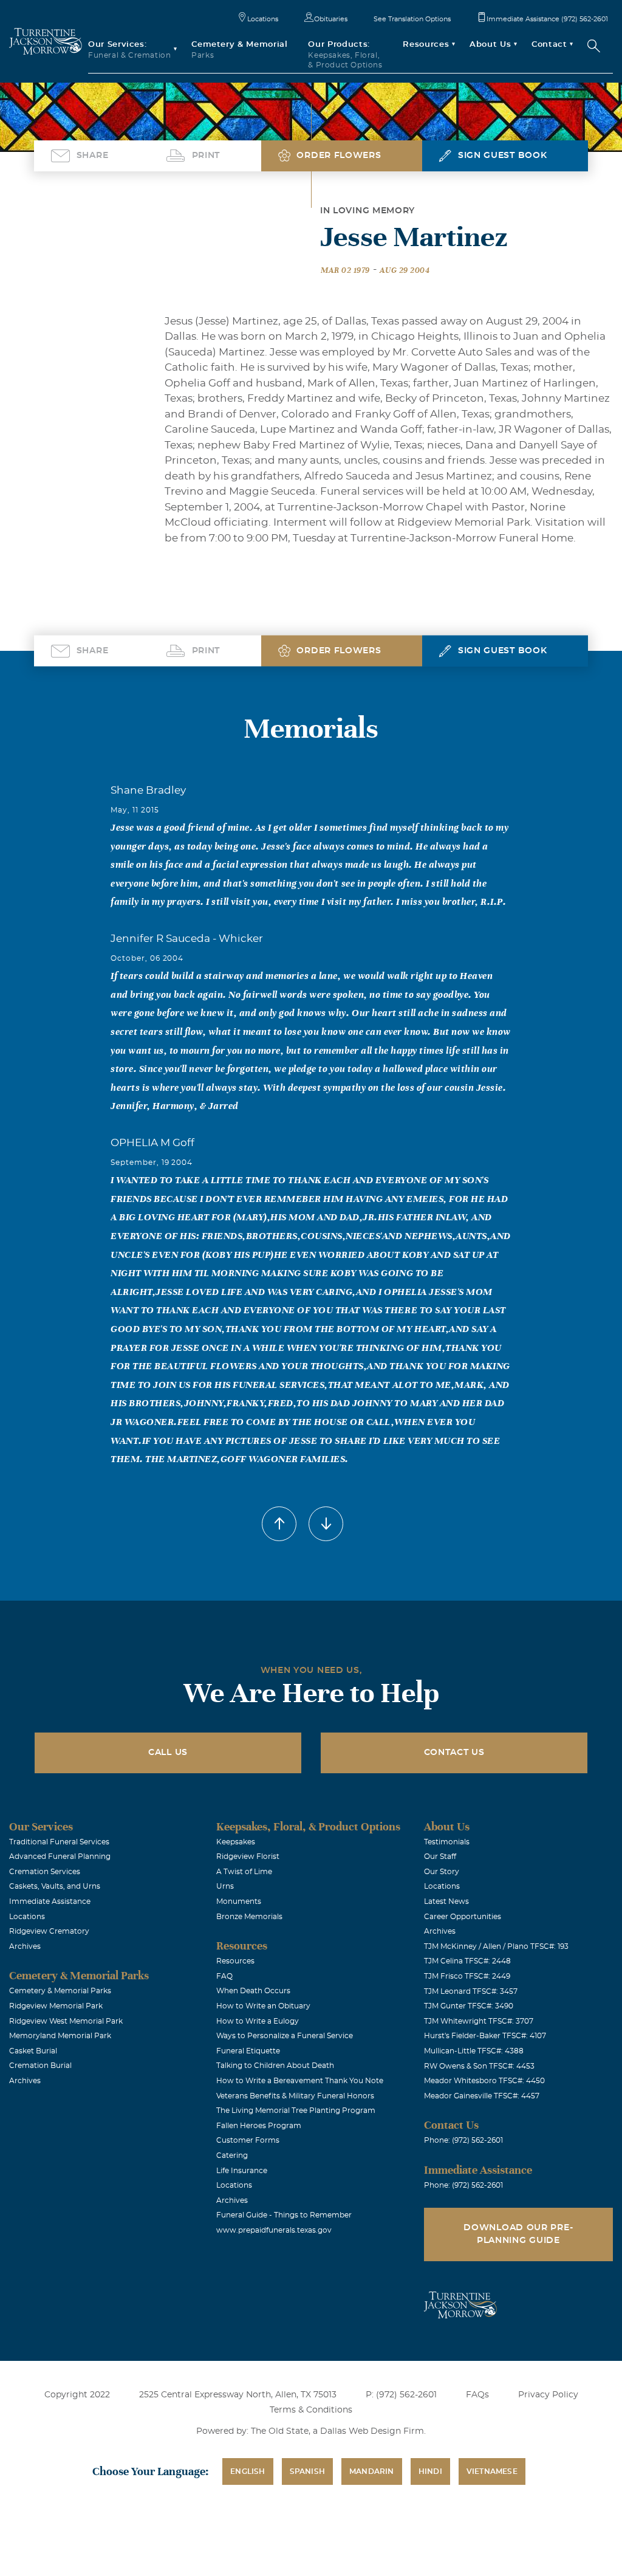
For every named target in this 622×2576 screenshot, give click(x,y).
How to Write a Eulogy (258, 2021)
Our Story (442, 1872)
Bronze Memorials (249, 1917)
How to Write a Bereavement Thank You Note (300, 2081)
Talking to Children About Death (275, 2066)
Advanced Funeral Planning (60, 1856)
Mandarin (372, 2471)
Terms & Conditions (311, 2410)
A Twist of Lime (244, 1872)
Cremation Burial (40, 2066)
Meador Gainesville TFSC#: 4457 (482, 2096)
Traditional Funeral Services (59, 1842)
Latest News (446, 1901)
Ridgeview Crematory (49, 1931)
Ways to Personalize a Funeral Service (285, 2036)
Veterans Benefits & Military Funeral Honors (295, 2096)
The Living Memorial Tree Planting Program (296, 2111)
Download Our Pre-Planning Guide (518, 2234)
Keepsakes (236, 1842)
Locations (263, 19)
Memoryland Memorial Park (60, 2036)
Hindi (430, 2471)
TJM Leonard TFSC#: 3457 (471, 1991)
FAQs (477, 2395)
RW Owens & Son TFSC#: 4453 (479, 2066)
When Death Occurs (253, 1991)
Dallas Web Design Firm (372, 2431)
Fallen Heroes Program (259, 2126)
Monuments (239, 1901)
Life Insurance (242, 2171)
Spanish (307, 2471)
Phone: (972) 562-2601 (463, 2140)
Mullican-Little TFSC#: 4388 (474, 2051)
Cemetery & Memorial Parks (60, 1991)
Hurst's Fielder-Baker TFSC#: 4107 (485, 2036)
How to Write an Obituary (263, 2006)
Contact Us (454, 1753)
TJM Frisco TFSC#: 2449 (467, 1976)
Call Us (168, 1753)
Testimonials (447, 1842)
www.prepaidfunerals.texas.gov (274, 2230)
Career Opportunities (463, 1917)
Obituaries (331, 19)
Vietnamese (492, 2471)
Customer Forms (248, 2140)
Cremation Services (45, 1872)
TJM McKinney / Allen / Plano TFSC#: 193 (496, 1946)
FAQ (224, 1976)
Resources (235, 1961)
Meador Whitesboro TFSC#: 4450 (484, 2081)
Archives (25, 1946)
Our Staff (440, 1856)
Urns (225, 1886)
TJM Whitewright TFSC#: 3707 (479, 2021)
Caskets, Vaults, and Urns (55, 1886)
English (248, 2471)
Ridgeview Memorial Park (56, 2006)
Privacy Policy (548, 2395)
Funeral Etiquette (248, 2051)
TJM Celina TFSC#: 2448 (467, 1961)
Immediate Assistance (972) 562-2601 (547, 19)
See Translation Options (412, 19)
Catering (232, 2155)
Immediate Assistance (50, 1901)
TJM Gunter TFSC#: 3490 (469, 2006)
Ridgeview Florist (248, 1856)
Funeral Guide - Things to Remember (284, 2215)
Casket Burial (33, 2051)
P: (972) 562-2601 (401, 2395)
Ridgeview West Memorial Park (66, 2021)
